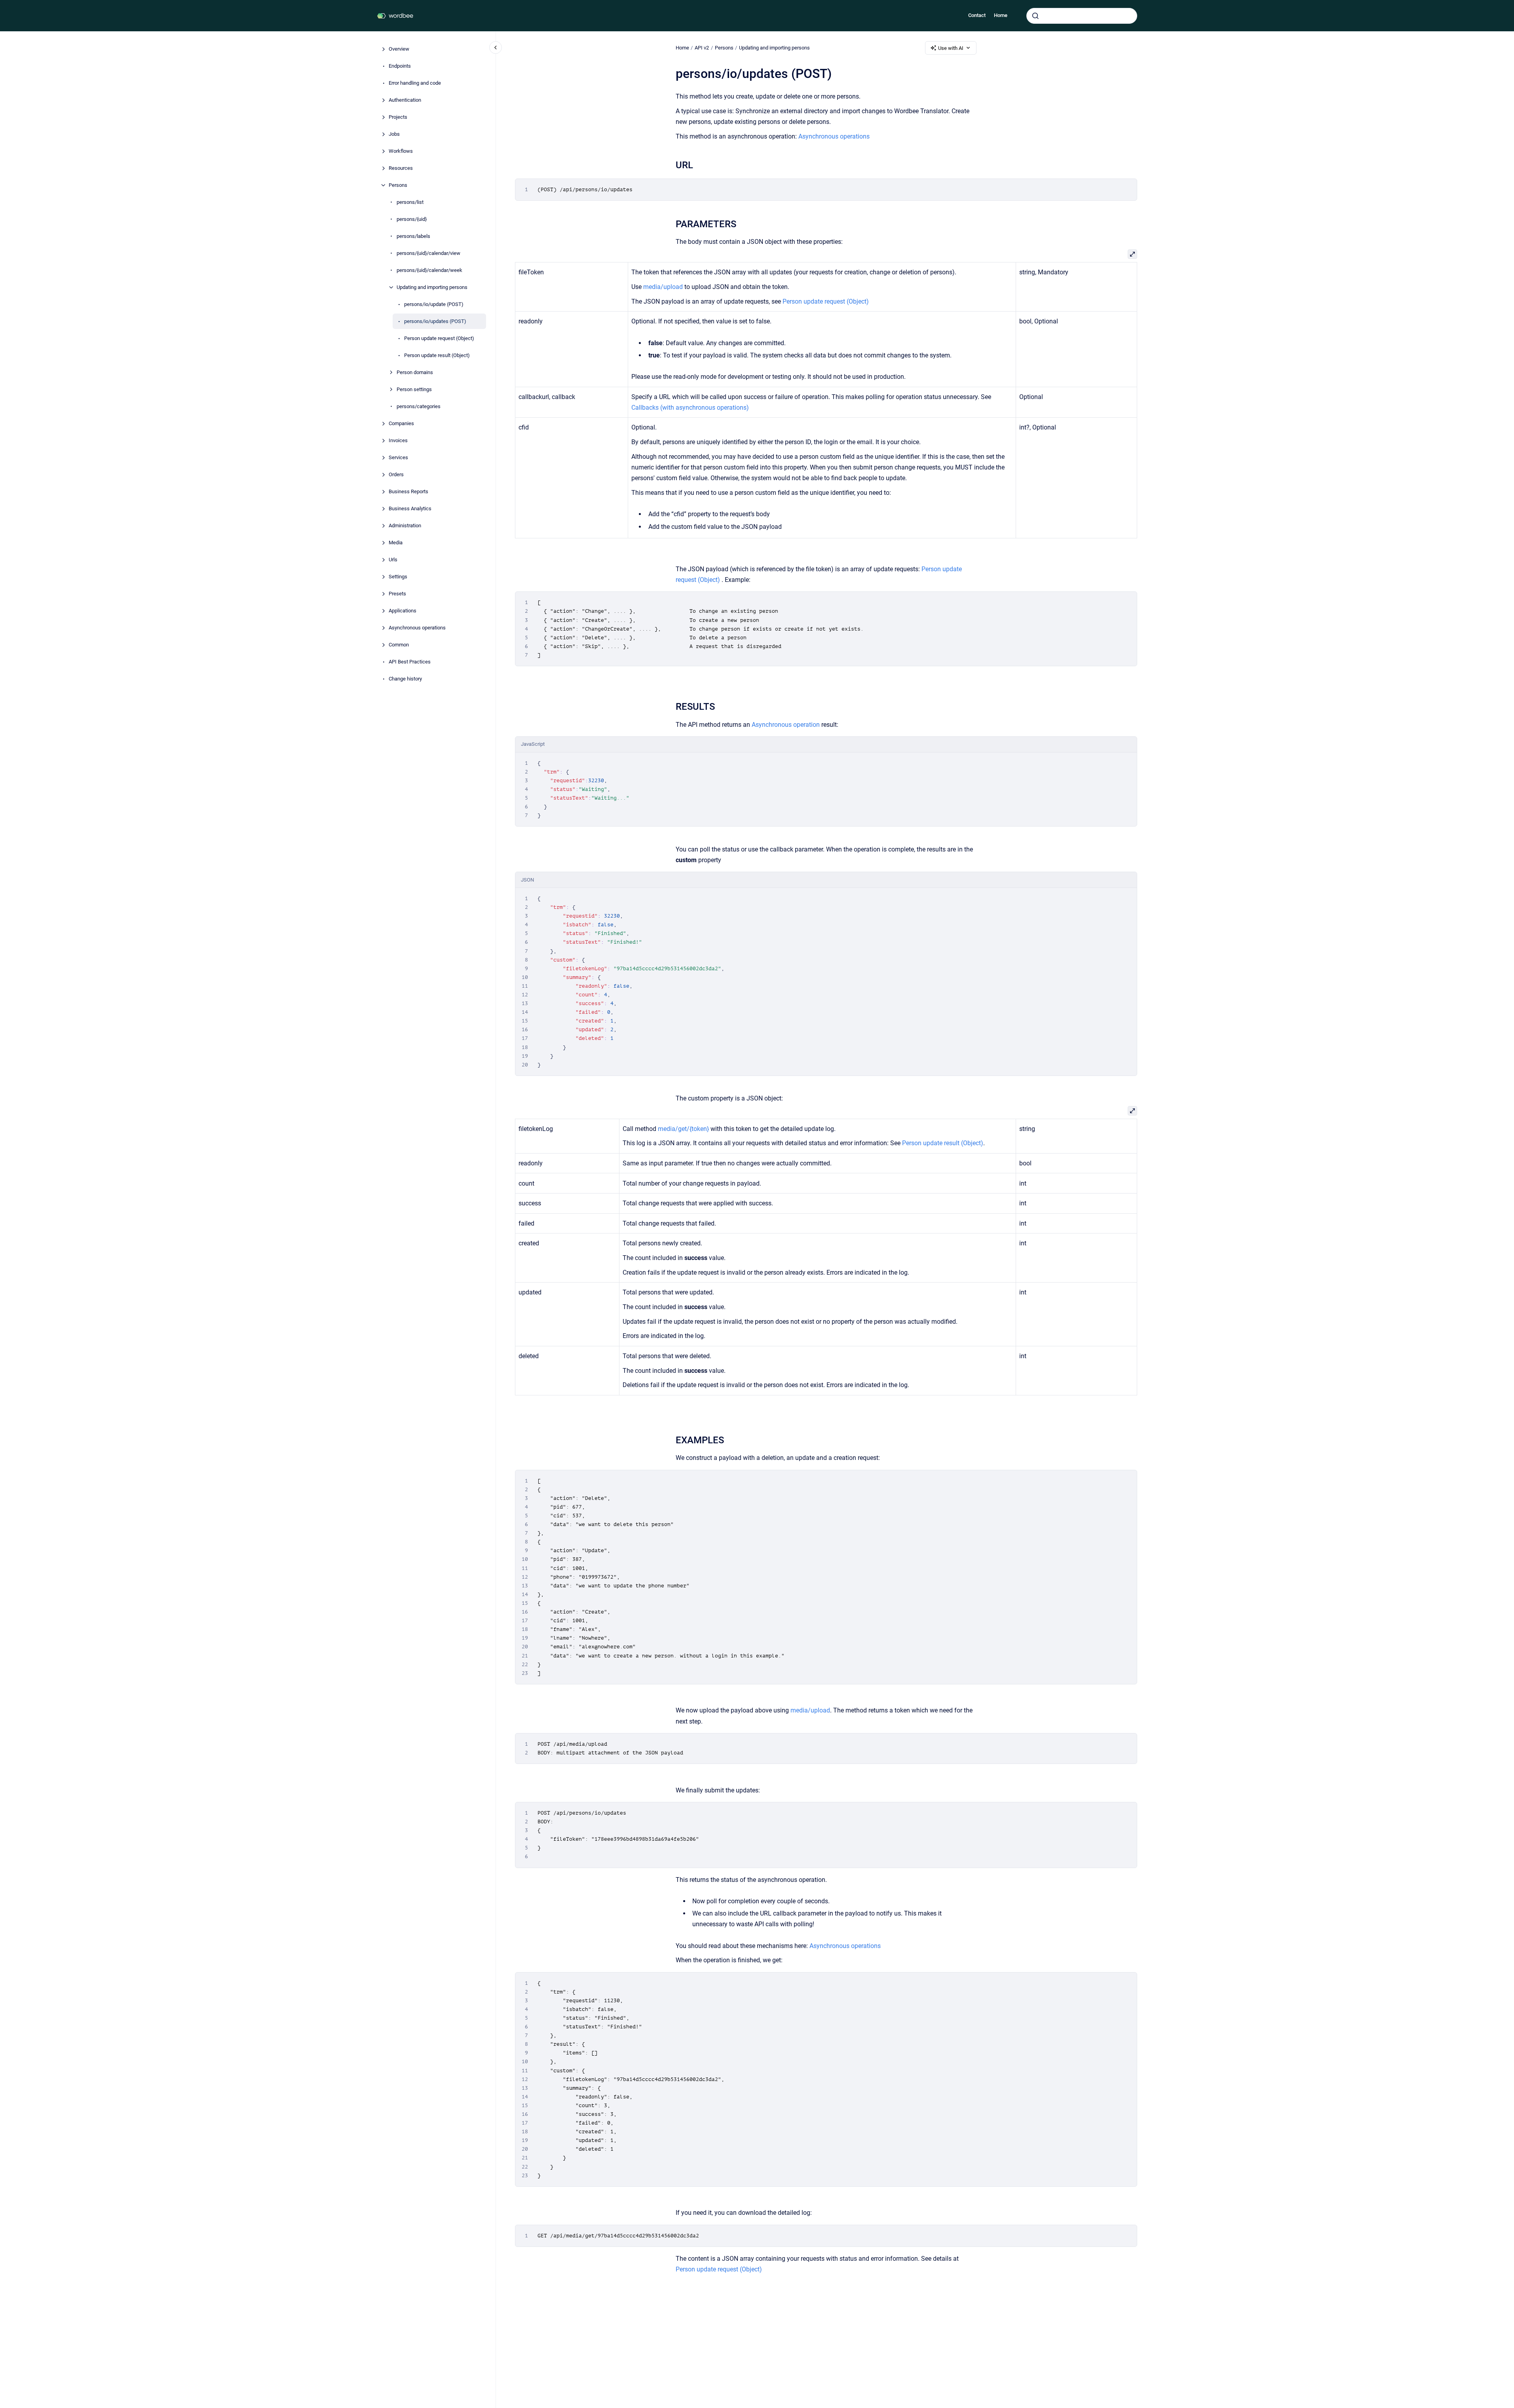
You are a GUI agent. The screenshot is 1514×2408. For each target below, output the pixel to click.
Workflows (401, 151)
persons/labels (413, 236)
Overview (399, 49)
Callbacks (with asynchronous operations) (690, 408)
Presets (397, 594)
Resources (401, 168)
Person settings (414, 389)
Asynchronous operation (786, 725)
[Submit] (1035, 16)
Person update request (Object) (439, 338)
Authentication (405, 100)
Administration (405, 526)
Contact (977, 15)
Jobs (394, 134)
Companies (401, 423)
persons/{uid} (412, 219)
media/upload (663, 287)
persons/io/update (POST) (434, 304)
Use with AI (951, 48)
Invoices (398, 440)
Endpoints (400, 66)
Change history (405, 679)
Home (1001, 15)
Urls (393, 560)
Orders (396, 474)
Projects (398, 117)
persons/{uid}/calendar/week (429, 270)
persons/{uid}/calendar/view (428, 253)
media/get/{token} (683, 1129)
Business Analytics (410, 508)
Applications (403, 611)
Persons (398, 185)
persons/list (410, 202)
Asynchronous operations (417, 628)
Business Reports (408, 491)
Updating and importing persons (432, 287)
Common (399, 645)
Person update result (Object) (437, 355)
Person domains (415, 372)
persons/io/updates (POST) (435, 321)
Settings (398, 577)
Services (398, 457)
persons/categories (419, 406)
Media (396, 543)
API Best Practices (410, 662)
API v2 (702, 48)
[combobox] (1082, 16)
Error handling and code (415, 83)
